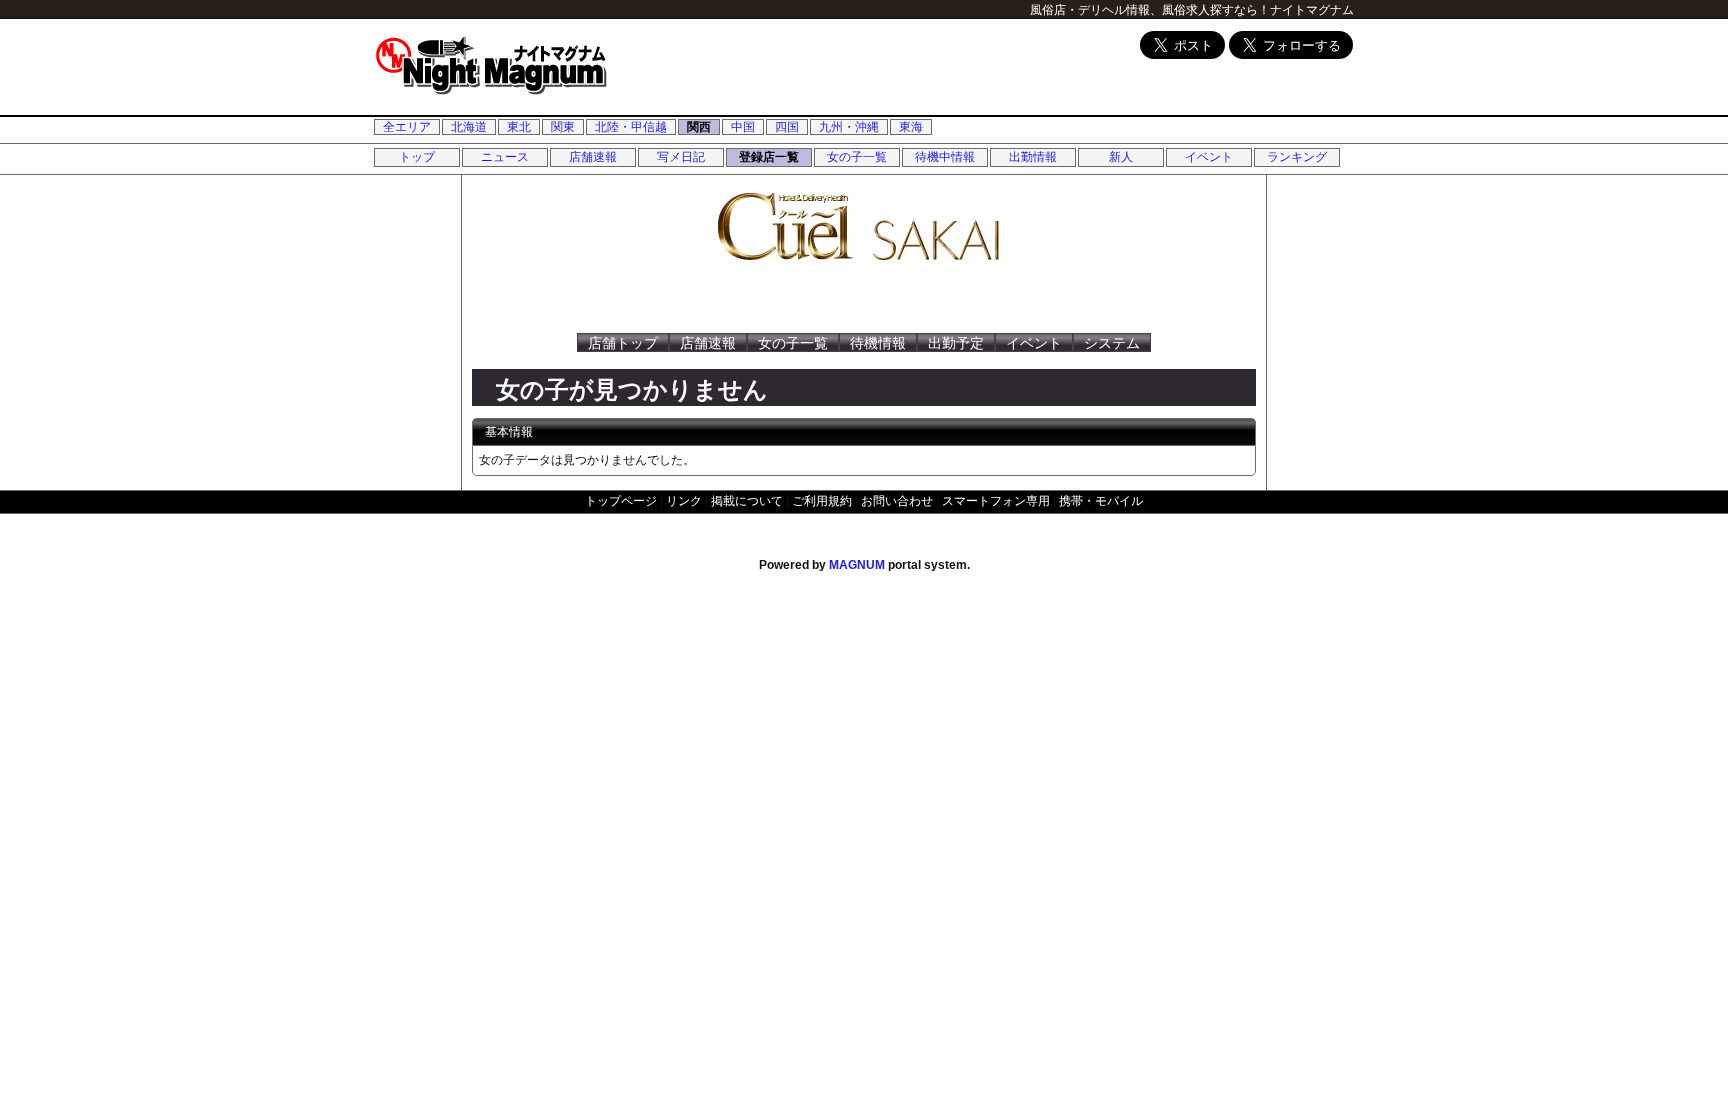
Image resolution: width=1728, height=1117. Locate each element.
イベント (1209, 157)
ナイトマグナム (1312, 10)
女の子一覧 (857, 157)
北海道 (469, 127)
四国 (787, 127)
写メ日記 (681, 157)
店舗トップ (623, 343)
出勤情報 (1033, 157)
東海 (911, 127)
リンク (684, 501)
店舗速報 (593, 157)
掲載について (747, 501)
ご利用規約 (822, 501)
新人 (1121, 157)
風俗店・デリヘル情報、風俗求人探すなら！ (1150, 10)
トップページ (621, 501)
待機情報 (878, 343)
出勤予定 (956, 343)
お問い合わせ (897, 501)
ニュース (505, 157)
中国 (743, 127)
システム (1112, 343)
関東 (563, 127)
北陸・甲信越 (631, 127)
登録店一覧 (769, 157)
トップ (417, 157)
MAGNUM (857, 565)
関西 (699, 127)
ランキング (1297, 157)
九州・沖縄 (849, 127)
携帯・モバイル (1101, 501)
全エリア (407, 127)
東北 (519, 127)
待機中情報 (945, 157)
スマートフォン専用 (996, 501)
